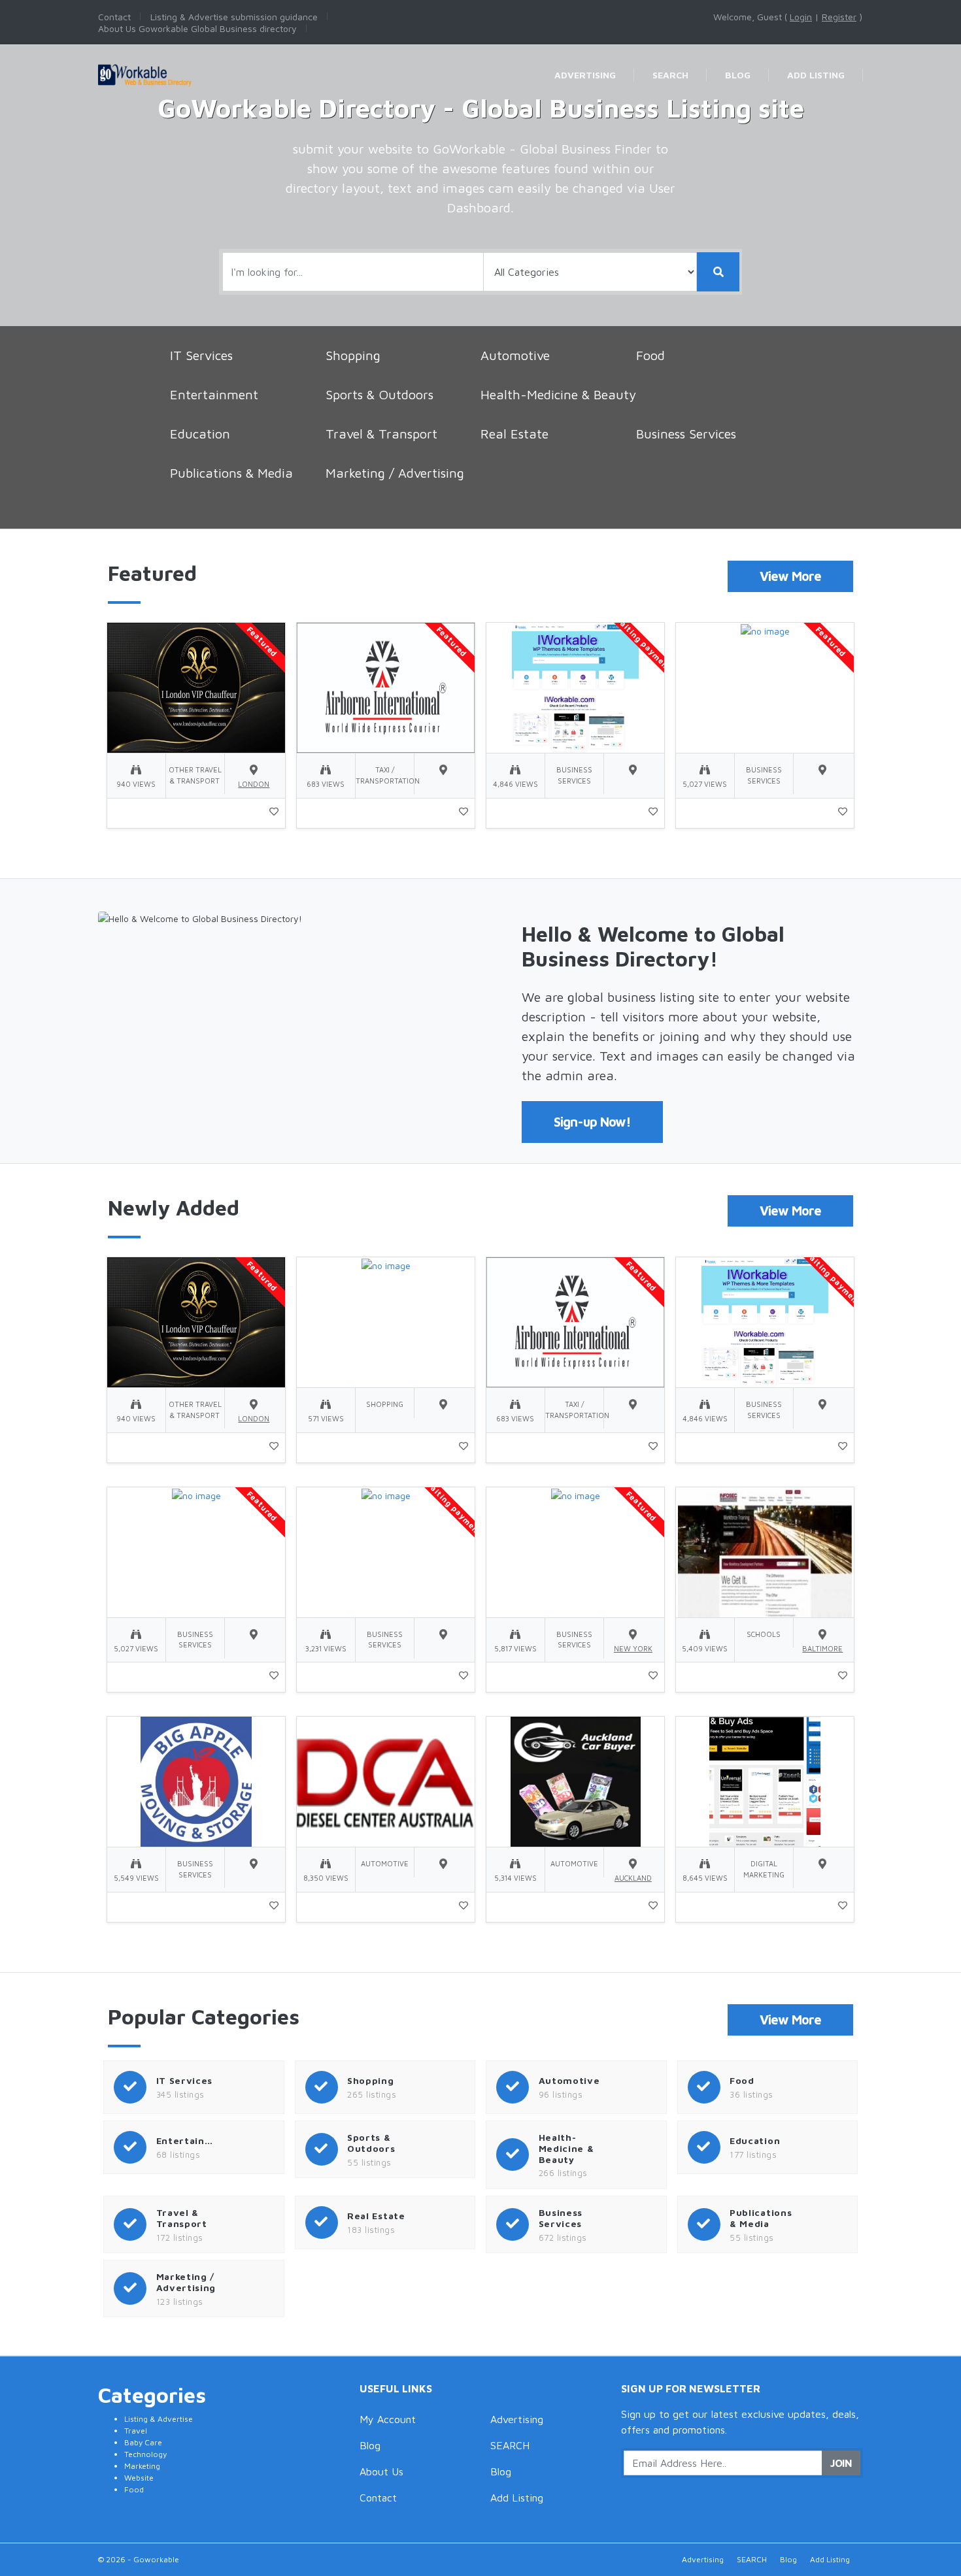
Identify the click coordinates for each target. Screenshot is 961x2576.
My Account (388, 2419)
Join (841, 2463)
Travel (136, 2431)
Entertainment (214, 394)
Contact (378, 2498)
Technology (145, 2454)
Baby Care (143, 2442)
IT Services (201, 355)
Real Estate (514, 434)
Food (650, 355)
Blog (370, 2445)
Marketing (142, 2466)
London (254, 784)
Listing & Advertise (159, 2419)
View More (790, 576)
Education (200, 434)
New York (633, 1648)
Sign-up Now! (592, 1122)
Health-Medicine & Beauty (558, 394)
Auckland (633, 1878)
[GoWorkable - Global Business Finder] (169, 63)
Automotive (515, 355)
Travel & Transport (381, 434)
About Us (381, 2471)
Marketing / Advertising (395, 473)
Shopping (353, 355)
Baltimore (822, 1648)
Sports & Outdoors (379, 394)
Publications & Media (231, 473)
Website (139, 2478)
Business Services (686, 434)
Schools (764, 1634)
